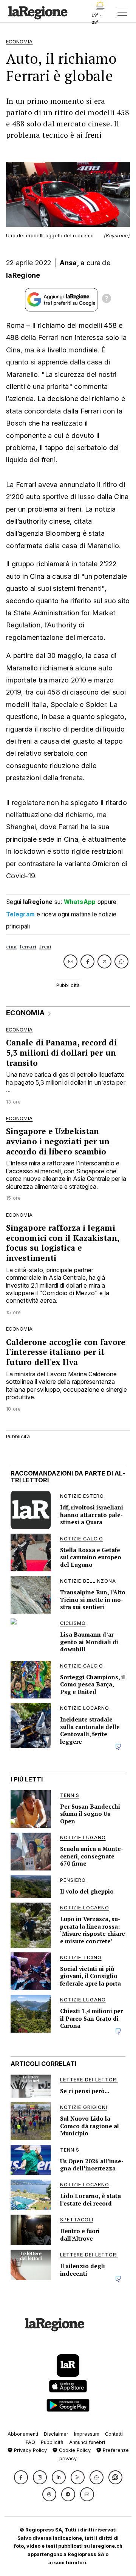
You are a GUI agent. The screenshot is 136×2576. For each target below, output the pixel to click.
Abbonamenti (23, 2434)
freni (45, 947)
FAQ (30, 2442)
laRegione (23, 275)
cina (11, 947)
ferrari (28, 947)
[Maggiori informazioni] (107, 300)
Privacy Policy (30, 2450)
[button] (21, 2477)
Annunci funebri (87, 2442)
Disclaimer (56, 2434)
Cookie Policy (74, 2450)
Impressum (87, 2434)
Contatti (114, 2434)
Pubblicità (52, 2442)
